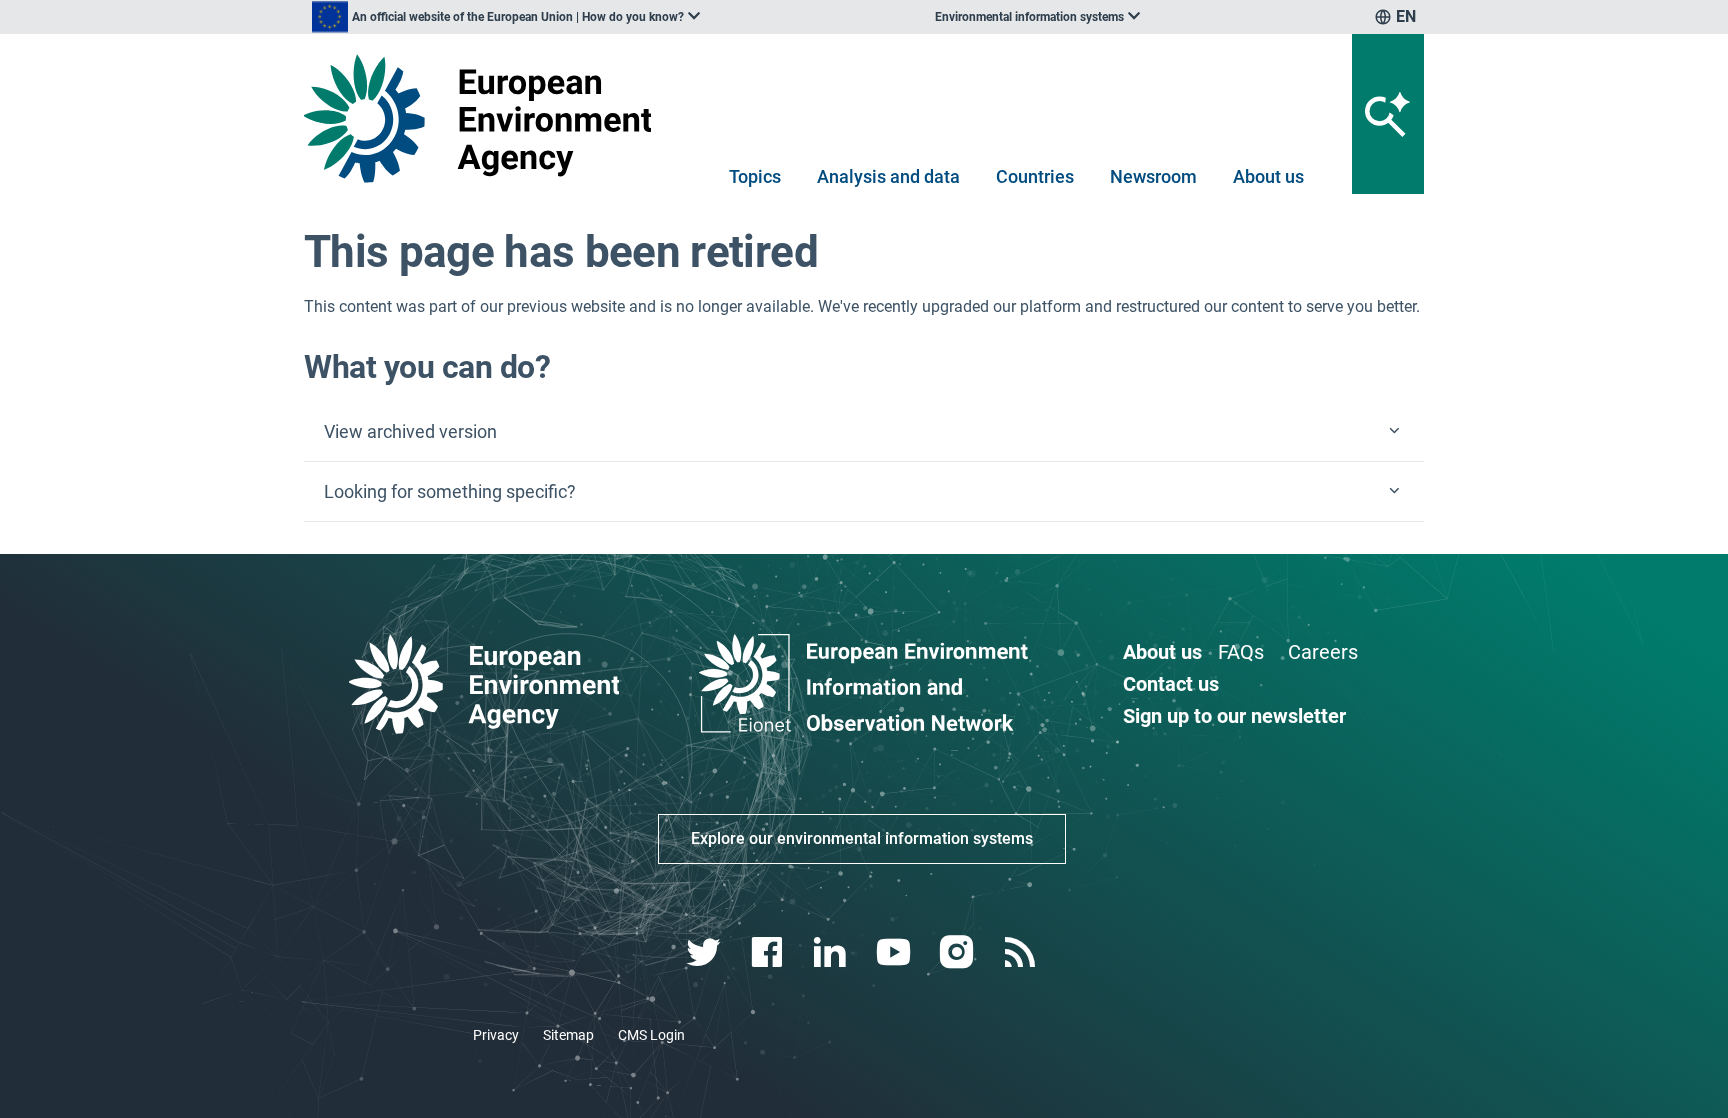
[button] (864, 432)
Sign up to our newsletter (1234, 716)
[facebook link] (769, 952)
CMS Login (651, 1035)
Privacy (496, 1035)
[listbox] (506, 17)
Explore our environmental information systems (862, 838)
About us (1268, 176)
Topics (755, 176)
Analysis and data (888, 176)
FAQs (1241, 652)
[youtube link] (895, 952)
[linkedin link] (832, 952)
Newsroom (1153, 176)
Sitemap (568, 1035)
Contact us (1171, 684)
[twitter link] (705, 952)
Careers (1323, 652)
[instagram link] (958, 952)
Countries (1035, 176)
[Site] (485, 118)
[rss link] (1021, 952)
